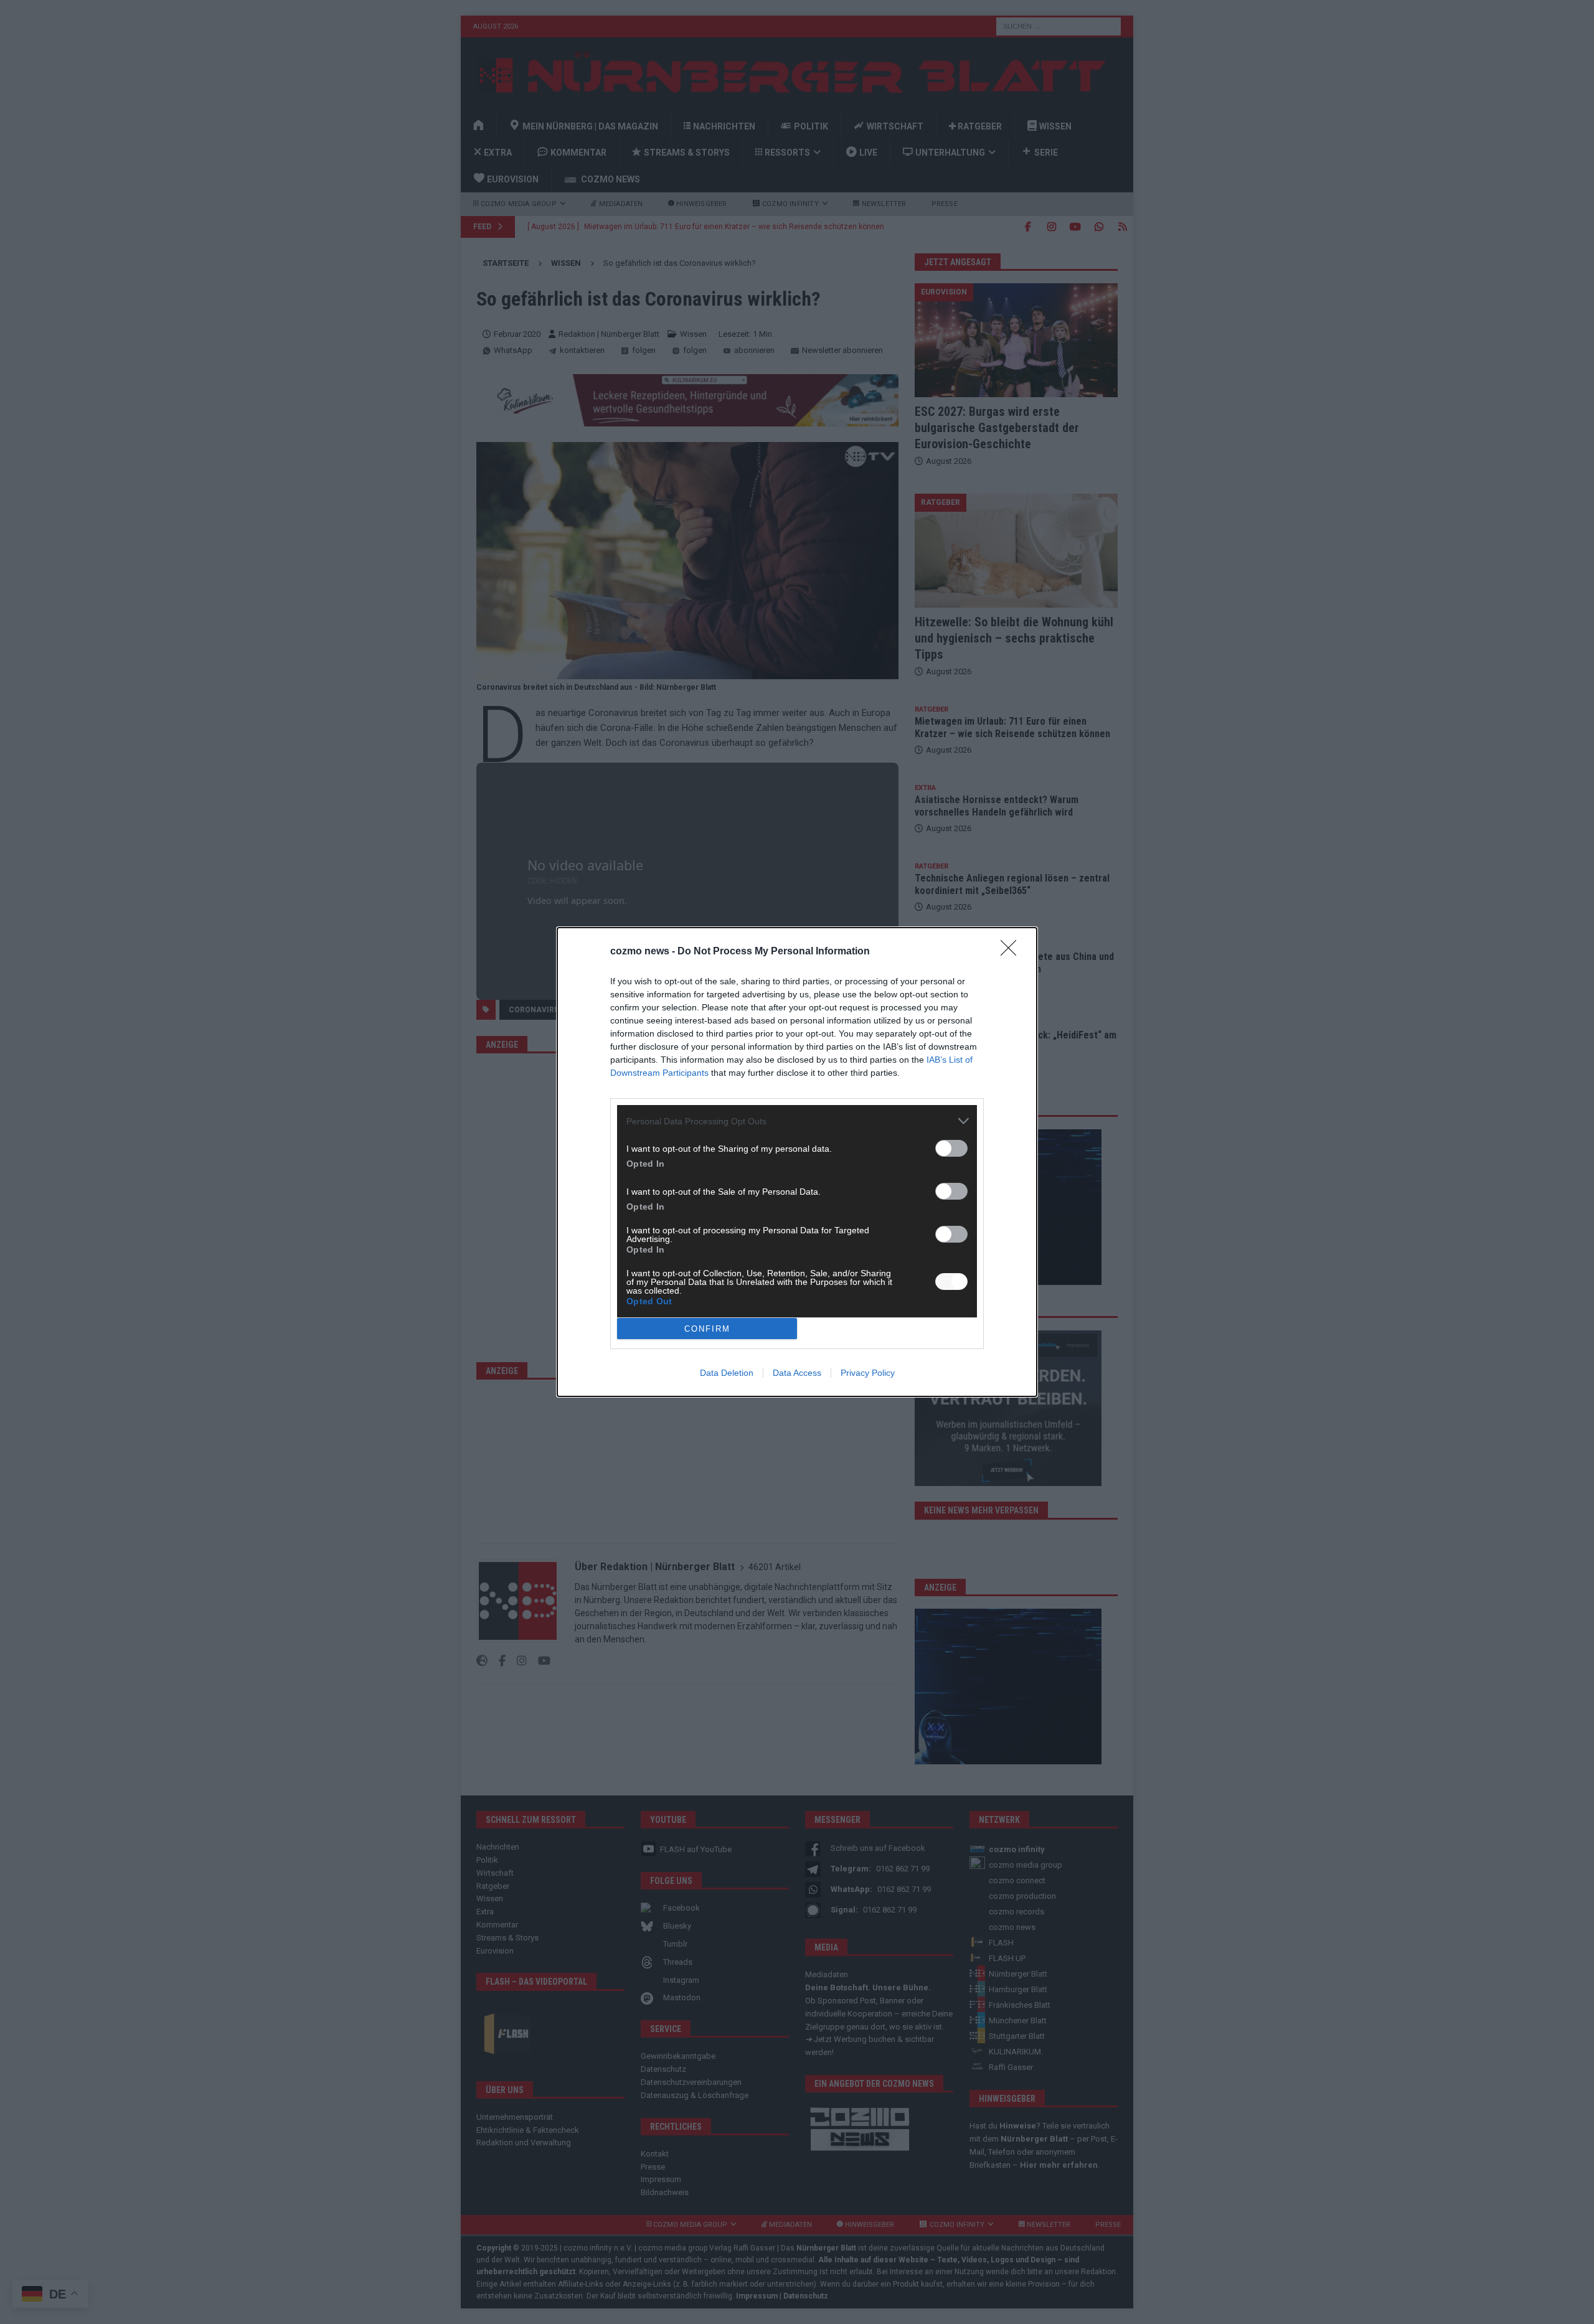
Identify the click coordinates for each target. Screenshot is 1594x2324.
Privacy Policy (868, 1373)
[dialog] (797, 1162)
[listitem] (797, 1121)
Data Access (797, 1373)
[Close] (1012, 952)
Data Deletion (727, 1373)
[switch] (951, 1148)
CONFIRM (707, 1329)
